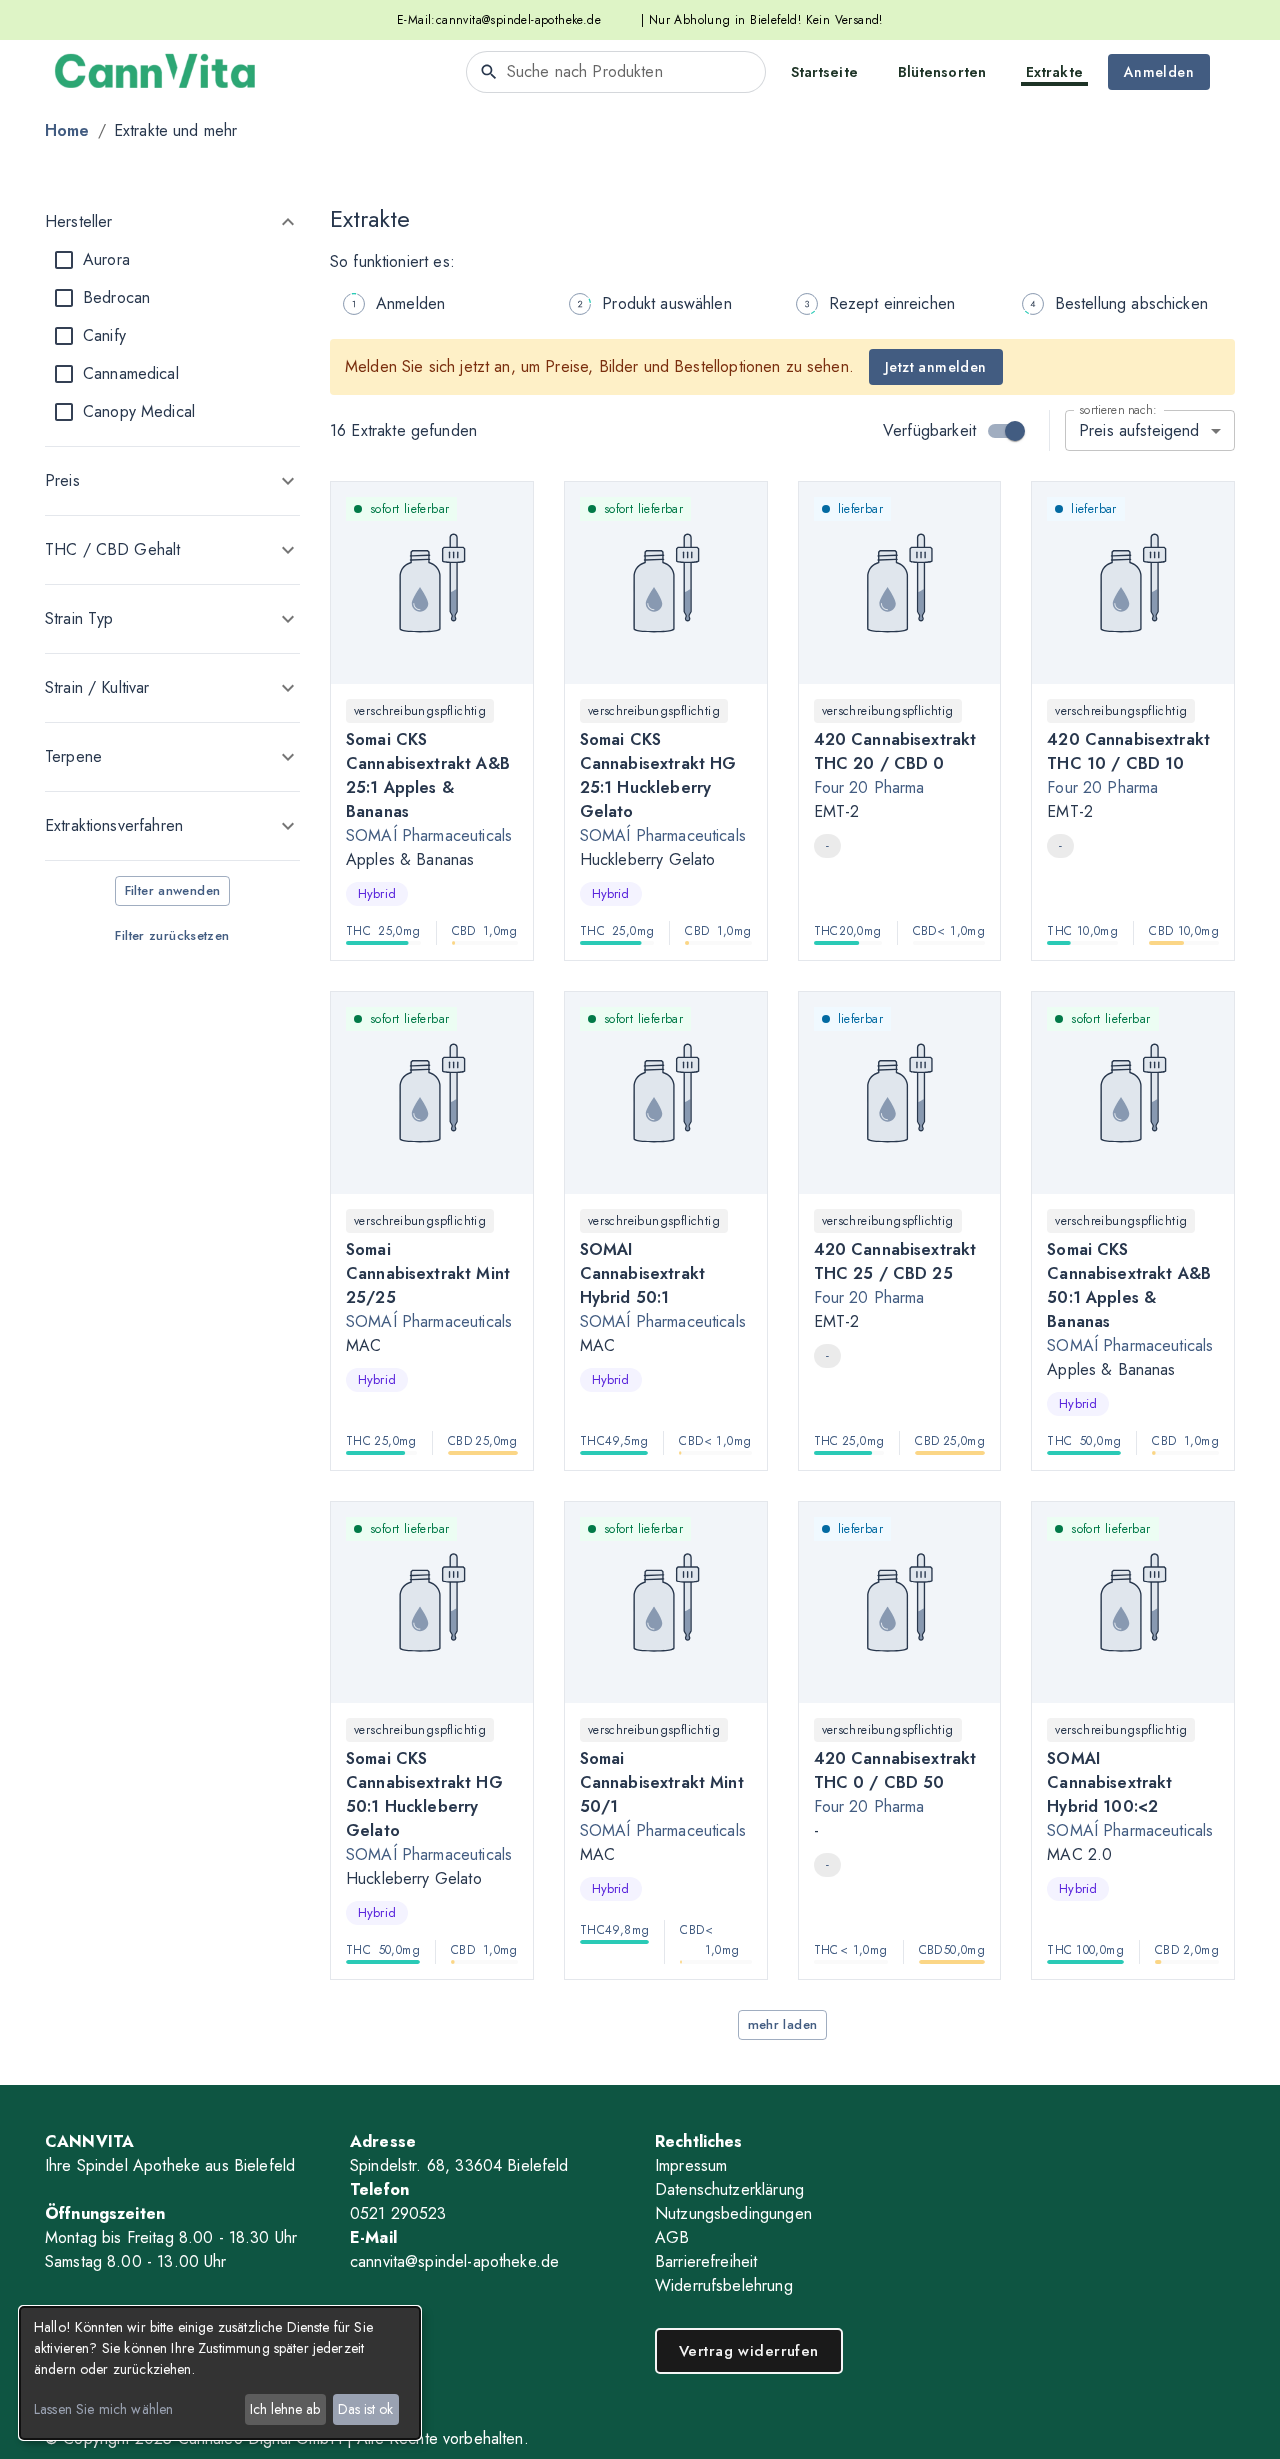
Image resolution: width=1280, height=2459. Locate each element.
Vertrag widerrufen (749, 2351)
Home (67, 130)
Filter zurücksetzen (172, 935)
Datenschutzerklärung (729, 2189)
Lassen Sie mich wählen (103, 2409)
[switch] (1015, 431)
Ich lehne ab (285, 2409)
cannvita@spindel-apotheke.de (518, 20)
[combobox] (616, 72)
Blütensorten (942, 72)
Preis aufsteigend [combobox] (1139, 430)
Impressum (691, 2165)
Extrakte (1054, 72)
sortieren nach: (1117, 409)
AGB (672, 2237)
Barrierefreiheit (706, 2261)
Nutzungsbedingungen (733, 2213)
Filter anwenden (173, 890)
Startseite (824, 72)
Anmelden (1159, 72)
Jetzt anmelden (936, 367)
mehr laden (783, 2024)
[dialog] (220, 2373)
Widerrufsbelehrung (724, 2285)
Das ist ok (365, 2409)
